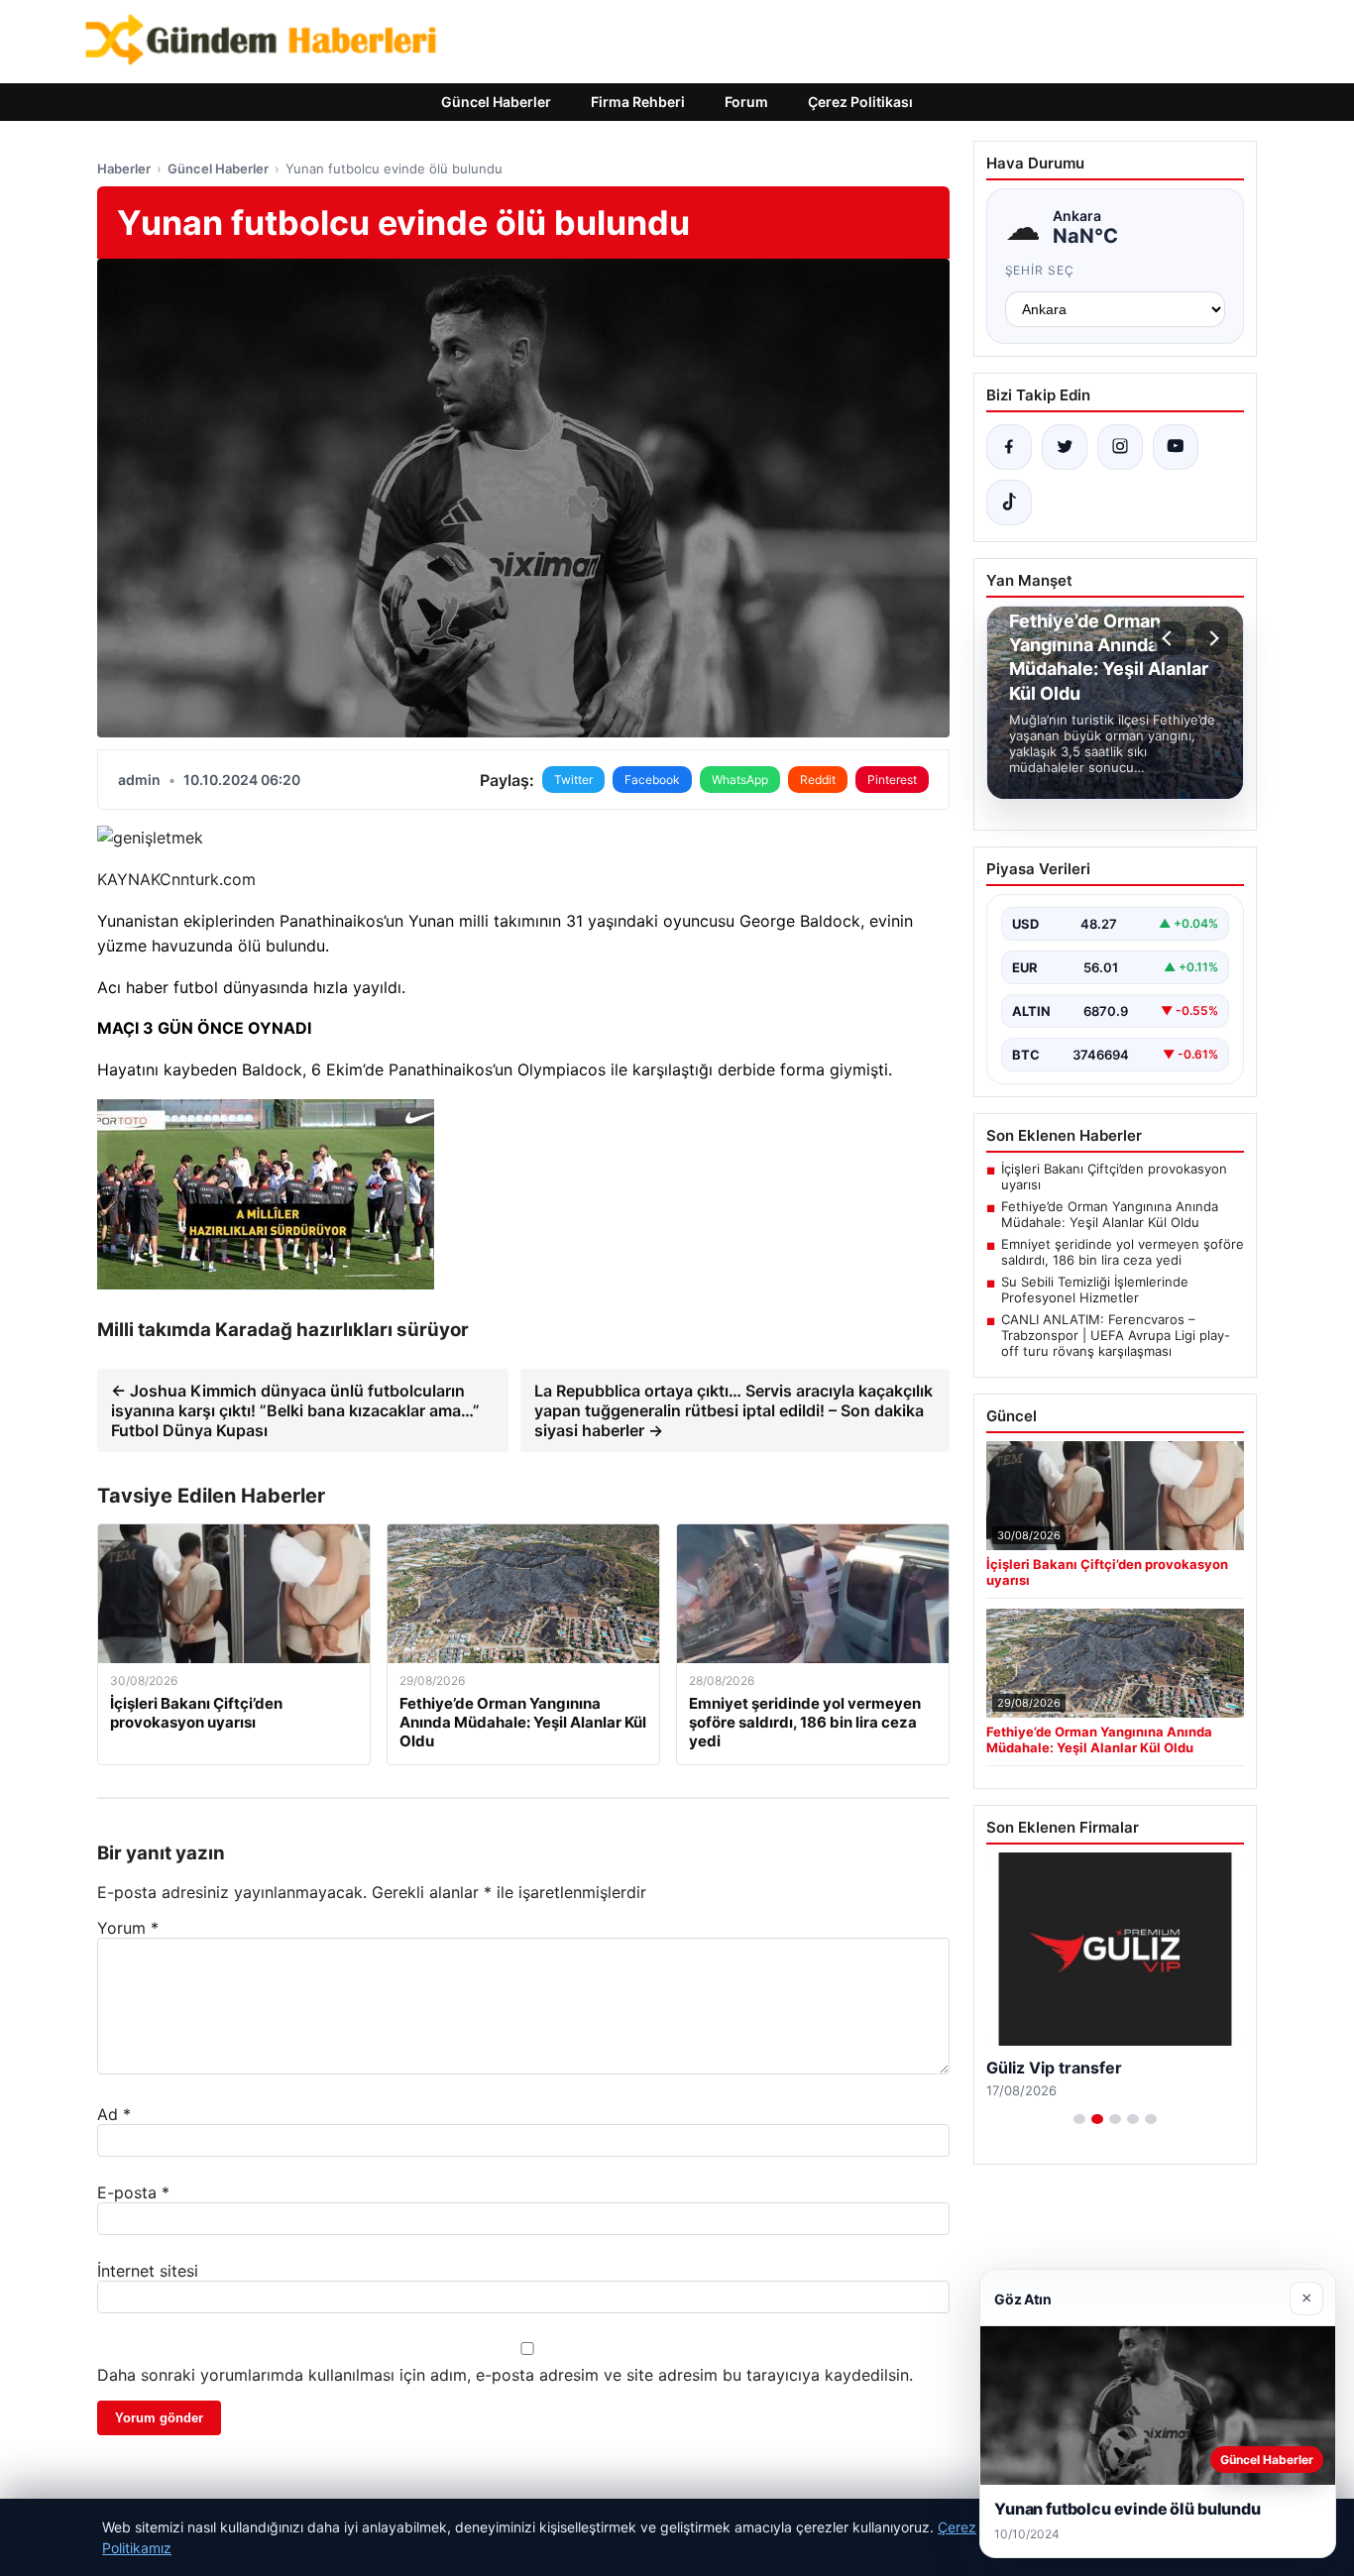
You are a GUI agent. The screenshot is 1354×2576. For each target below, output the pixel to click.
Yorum (128, 1928)
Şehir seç (1040, 270)
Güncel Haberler (496, 102)
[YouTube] (1176, 447)
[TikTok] (1009, 503)
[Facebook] (1009, 447)
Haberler (124, 168)
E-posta (133, 2192)
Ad (114, 2114)
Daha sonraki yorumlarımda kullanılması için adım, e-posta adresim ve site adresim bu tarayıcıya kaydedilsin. (505, 2375)
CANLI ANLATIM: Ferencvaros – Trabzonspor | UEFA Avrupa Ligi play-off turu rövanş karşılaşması (1116, 1335)
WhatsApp (740, 780)
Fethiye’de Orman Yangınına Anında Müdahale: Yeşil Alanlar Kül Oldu (1110, 1214)
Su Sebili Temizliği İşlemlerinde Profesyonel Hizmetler (1095, 1289)
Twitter (573, 780)
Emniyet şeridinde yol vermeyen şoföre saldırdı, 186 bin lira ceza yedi (1123, 1252)
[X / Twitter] (1065, 447)
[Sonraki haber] (1211, 638)
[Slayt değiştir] (1079, 2119)
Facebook (652, 780)
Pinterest (892, 780)
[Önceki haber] (1170, 638)
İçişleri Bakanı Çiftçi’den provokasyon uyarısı (1114, 1176)
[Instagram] (1120, 447)
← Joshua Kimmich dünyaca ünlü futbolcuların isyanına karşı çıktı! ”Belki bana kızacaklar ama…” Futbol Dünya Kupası (295, 1410)
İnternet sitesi (148, 2271)
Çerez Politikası (860, 102)
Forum (746, 102)
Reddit (818, 780)
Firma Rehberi (638, 102)
